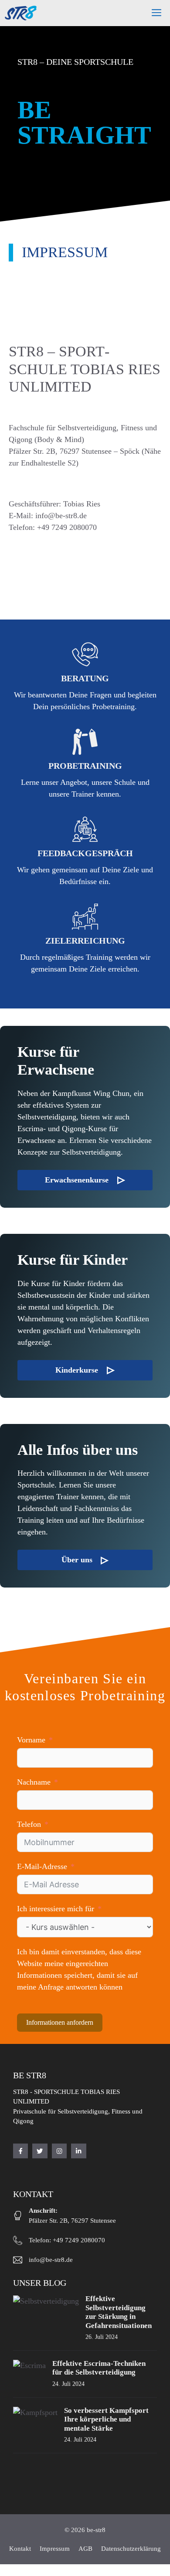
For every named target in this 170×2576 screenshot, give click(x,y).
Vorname (31, 1740)
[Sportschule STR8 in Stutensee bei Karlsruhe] (21, 13)
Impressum (55, 2549)
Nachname (34, 1782)
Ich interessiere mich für (57, 1909)
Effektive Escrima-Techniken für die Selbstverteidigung (99, 2368)
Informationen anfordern (60, 2022)
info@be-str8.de (51, 2260)
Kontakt (20, 2549)
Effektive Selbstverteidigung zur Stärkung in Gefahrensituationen (119, 2312)
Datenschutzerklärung (131, 2549)
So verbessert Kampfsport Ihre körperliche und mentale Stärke (106, 2419)
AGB (85, 2549)
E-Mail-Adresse (42, 1866)
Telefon (29, 1824)
